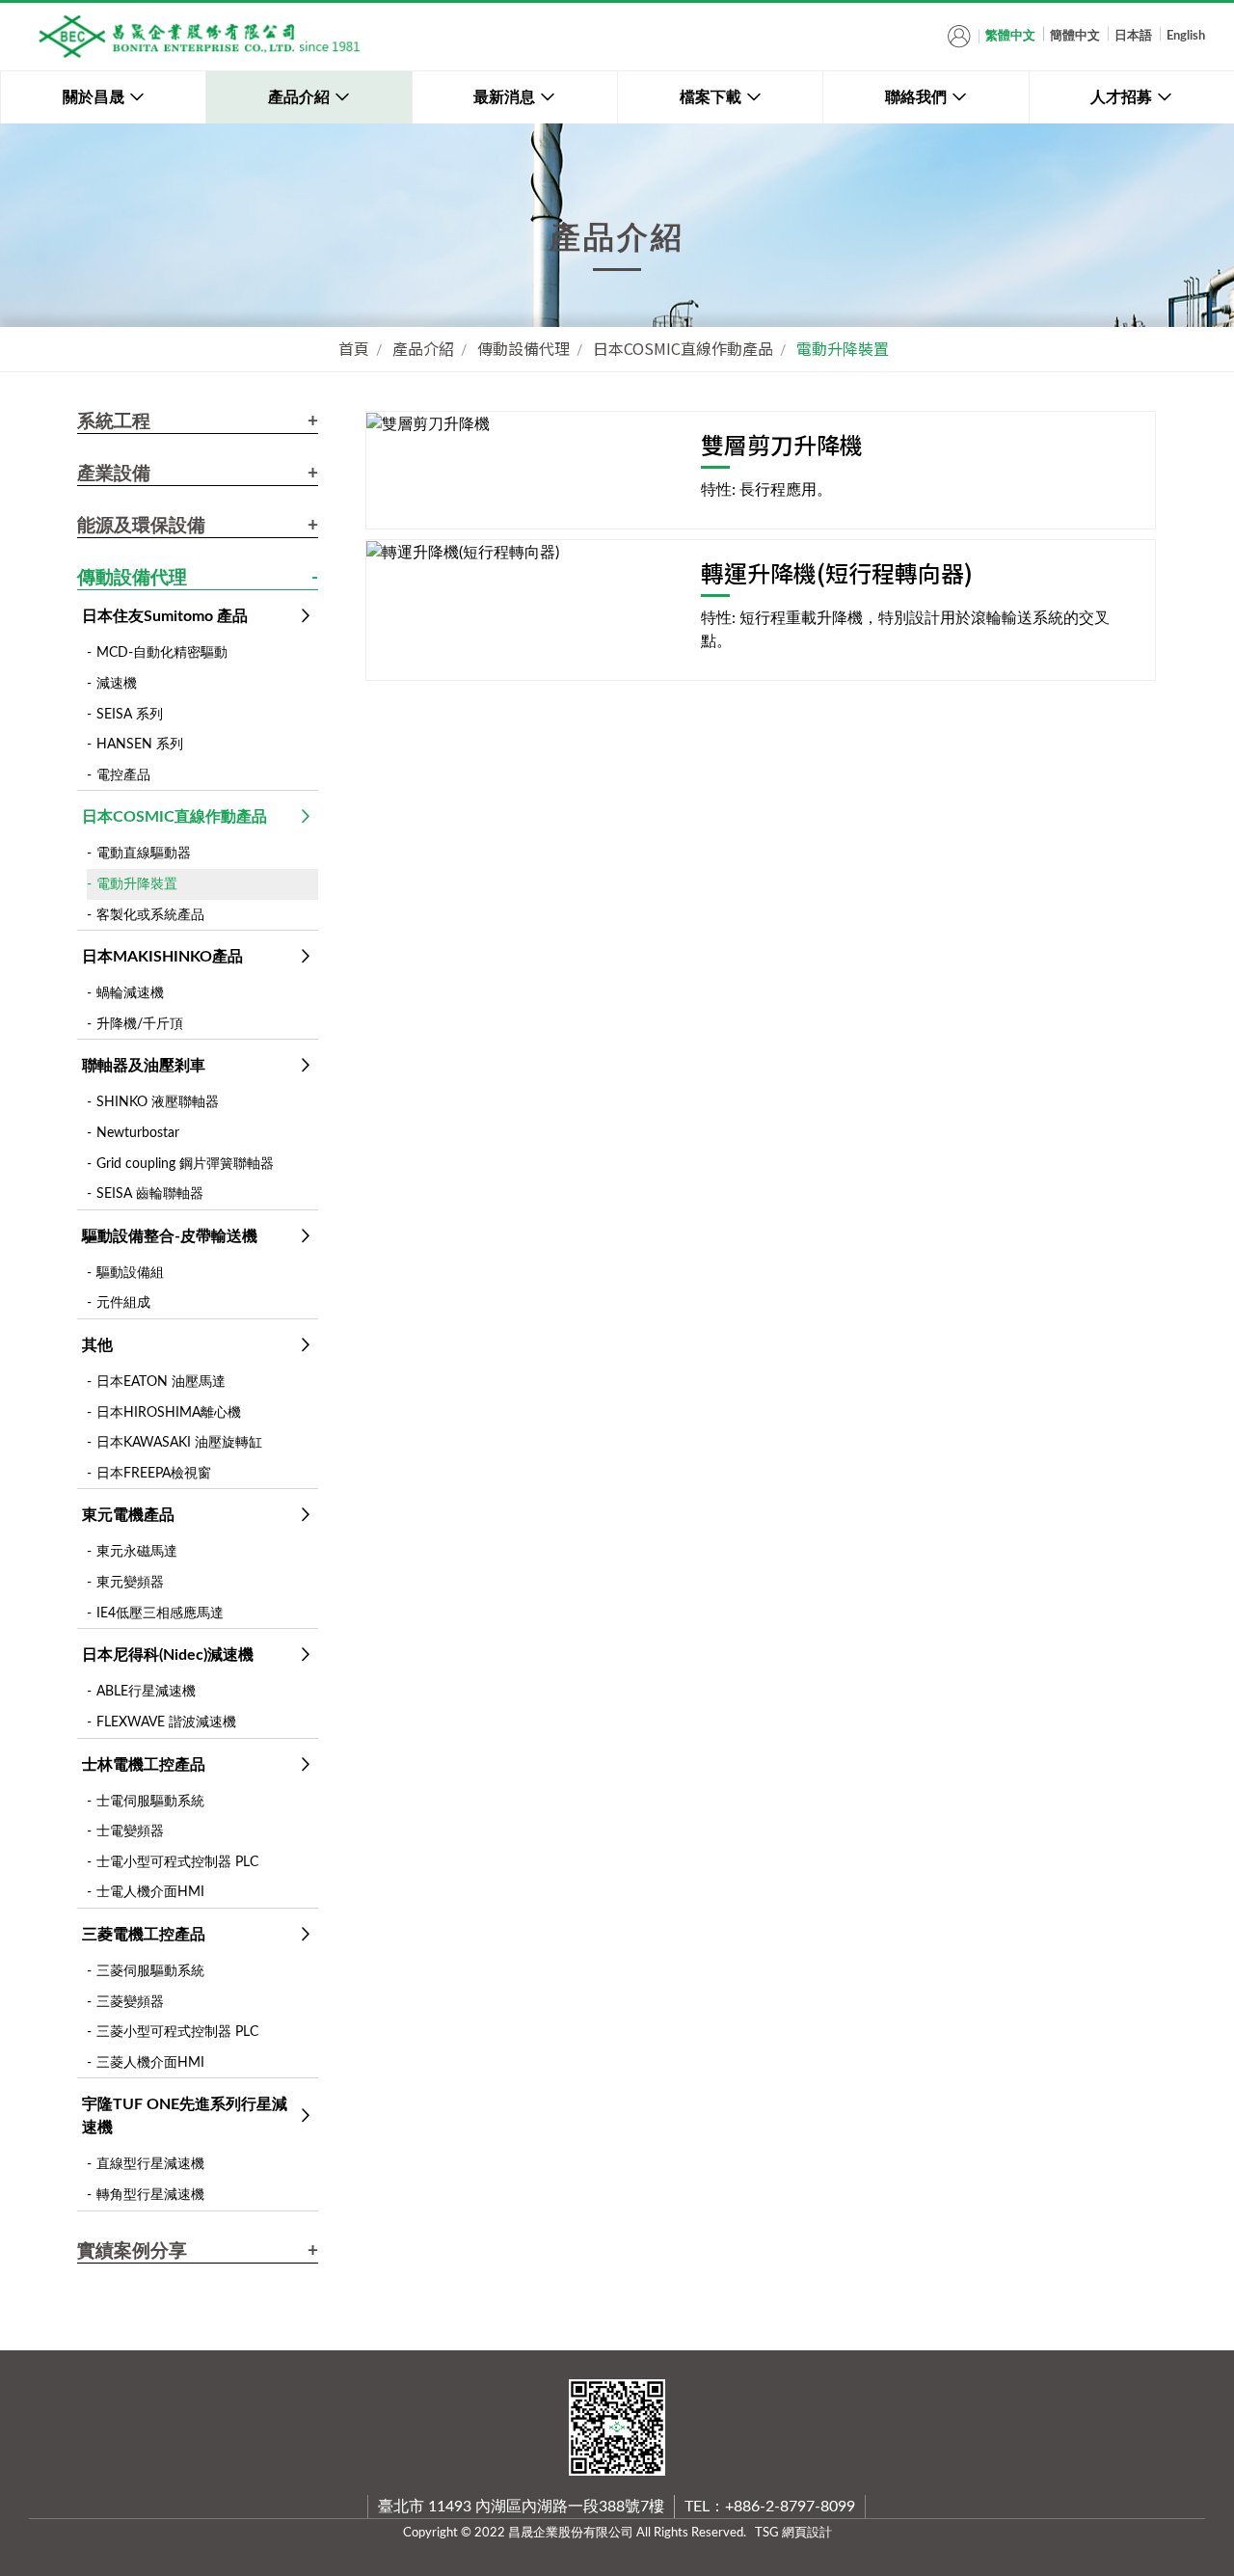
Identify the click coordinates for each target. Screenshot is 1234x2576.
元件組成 (123, 1302)
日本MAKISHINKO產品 (162, 957)
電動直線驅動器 (144, 853)
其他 (97, 1345)
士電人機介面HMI (150, 1892)
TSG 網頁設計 (793, 2533)
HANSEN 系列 (140, 744)
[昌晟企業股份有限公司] (198, 37)
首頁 (354, 348)
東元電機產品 (128, 1515)
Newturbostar (138, 1133)
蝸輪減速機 (130, 993)
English (1186, 36)
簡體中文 (1075, 36)
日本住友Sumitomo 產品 (165, 616)
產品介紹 (299, 97)
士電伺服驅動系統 (150, 1801)
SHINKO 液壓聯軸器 (158, 1102)
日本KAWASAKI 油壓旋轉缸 (179, 1442)
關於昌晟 (94, 97)
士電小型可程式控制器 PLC (177, 1862)
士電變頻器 (130, 1831)
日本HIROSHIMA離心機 (169, 1412)
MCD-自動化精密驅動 (162, 652)
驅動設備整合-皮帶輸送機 (170, 1236)
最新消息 (504, 97)
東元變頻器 (130, 1582)
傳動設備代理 (523, 348)
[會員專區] (959, 36)
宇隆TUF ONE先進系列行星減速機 (185, 2116)
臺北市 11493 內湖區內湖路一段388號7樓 (521, 2507)
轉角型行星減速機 (150, 2195)
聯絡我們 (916, 97)
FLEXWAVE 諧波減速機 (166, 1722)
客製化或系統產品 (150, 915)
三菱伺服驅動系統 (150, 1971)
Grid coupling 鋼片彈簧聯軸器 (185, 1164)
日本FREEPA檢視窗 (154, 1473)
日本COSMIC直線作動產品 (683, 348)
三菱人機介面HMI (150, 2062)
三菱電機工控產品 (144, 1935)
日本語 (1133, 36)
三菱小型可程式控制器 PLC (177, 2032)
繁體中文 (1010, 36)
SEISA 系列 (130, 714)
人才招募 (1121, 97)
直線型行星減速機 (150, 2164)
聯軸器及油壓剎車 (144, 1066)
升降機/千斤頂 (140, 1024)
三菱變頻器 (130, 2002)
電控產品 (123, 775)
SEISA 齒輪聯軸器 (150, 1193)
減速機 (117, 683)
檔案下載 (711, 97)
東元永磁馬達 (137, 1551)
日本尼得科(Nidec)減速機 (168, 1655)
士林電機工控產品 (144, 1765)
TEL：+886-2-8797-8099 (770, 2507)
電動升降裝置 (843, 348)
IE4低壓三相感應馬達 (160, 1613)
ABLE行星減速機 (146, 1691)
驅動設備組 (130, 1273)
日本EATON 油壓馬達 (161, 1382)
